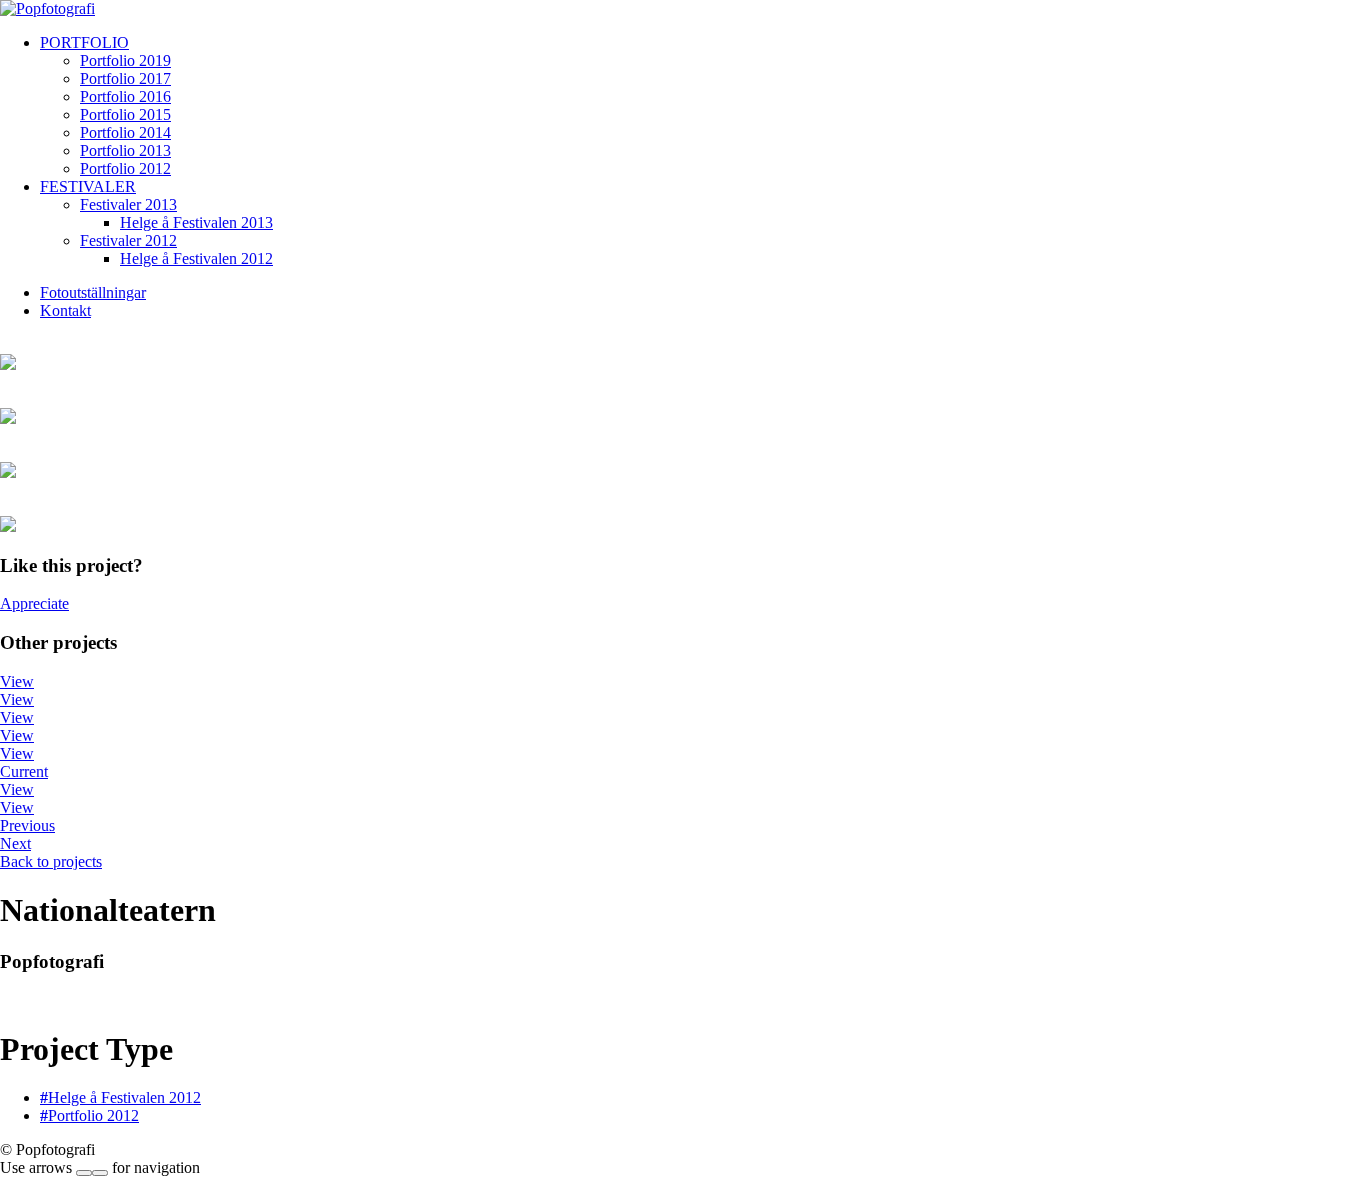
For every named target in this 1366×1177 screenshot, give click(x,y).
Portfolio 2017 (125, 78)
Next (15, 843)
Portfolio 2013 (125, 150)
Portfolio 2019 (125, 60)
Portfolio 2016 (125, 96)
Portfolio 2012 (125, 168)
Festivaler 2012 (128, 240)
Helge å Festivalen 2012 (196, 258)
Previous (27, 825)
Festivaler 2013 (128, 204)
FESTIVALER (88, 186)
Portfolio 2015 (125, 114)
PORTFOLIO (84, 42)
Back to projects (51, 861)
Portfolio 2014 (125, 132)
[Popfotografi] (47, 8)
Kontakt (65, 310)
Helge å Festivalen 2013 (196, 222)
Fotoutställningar (93, 292)
